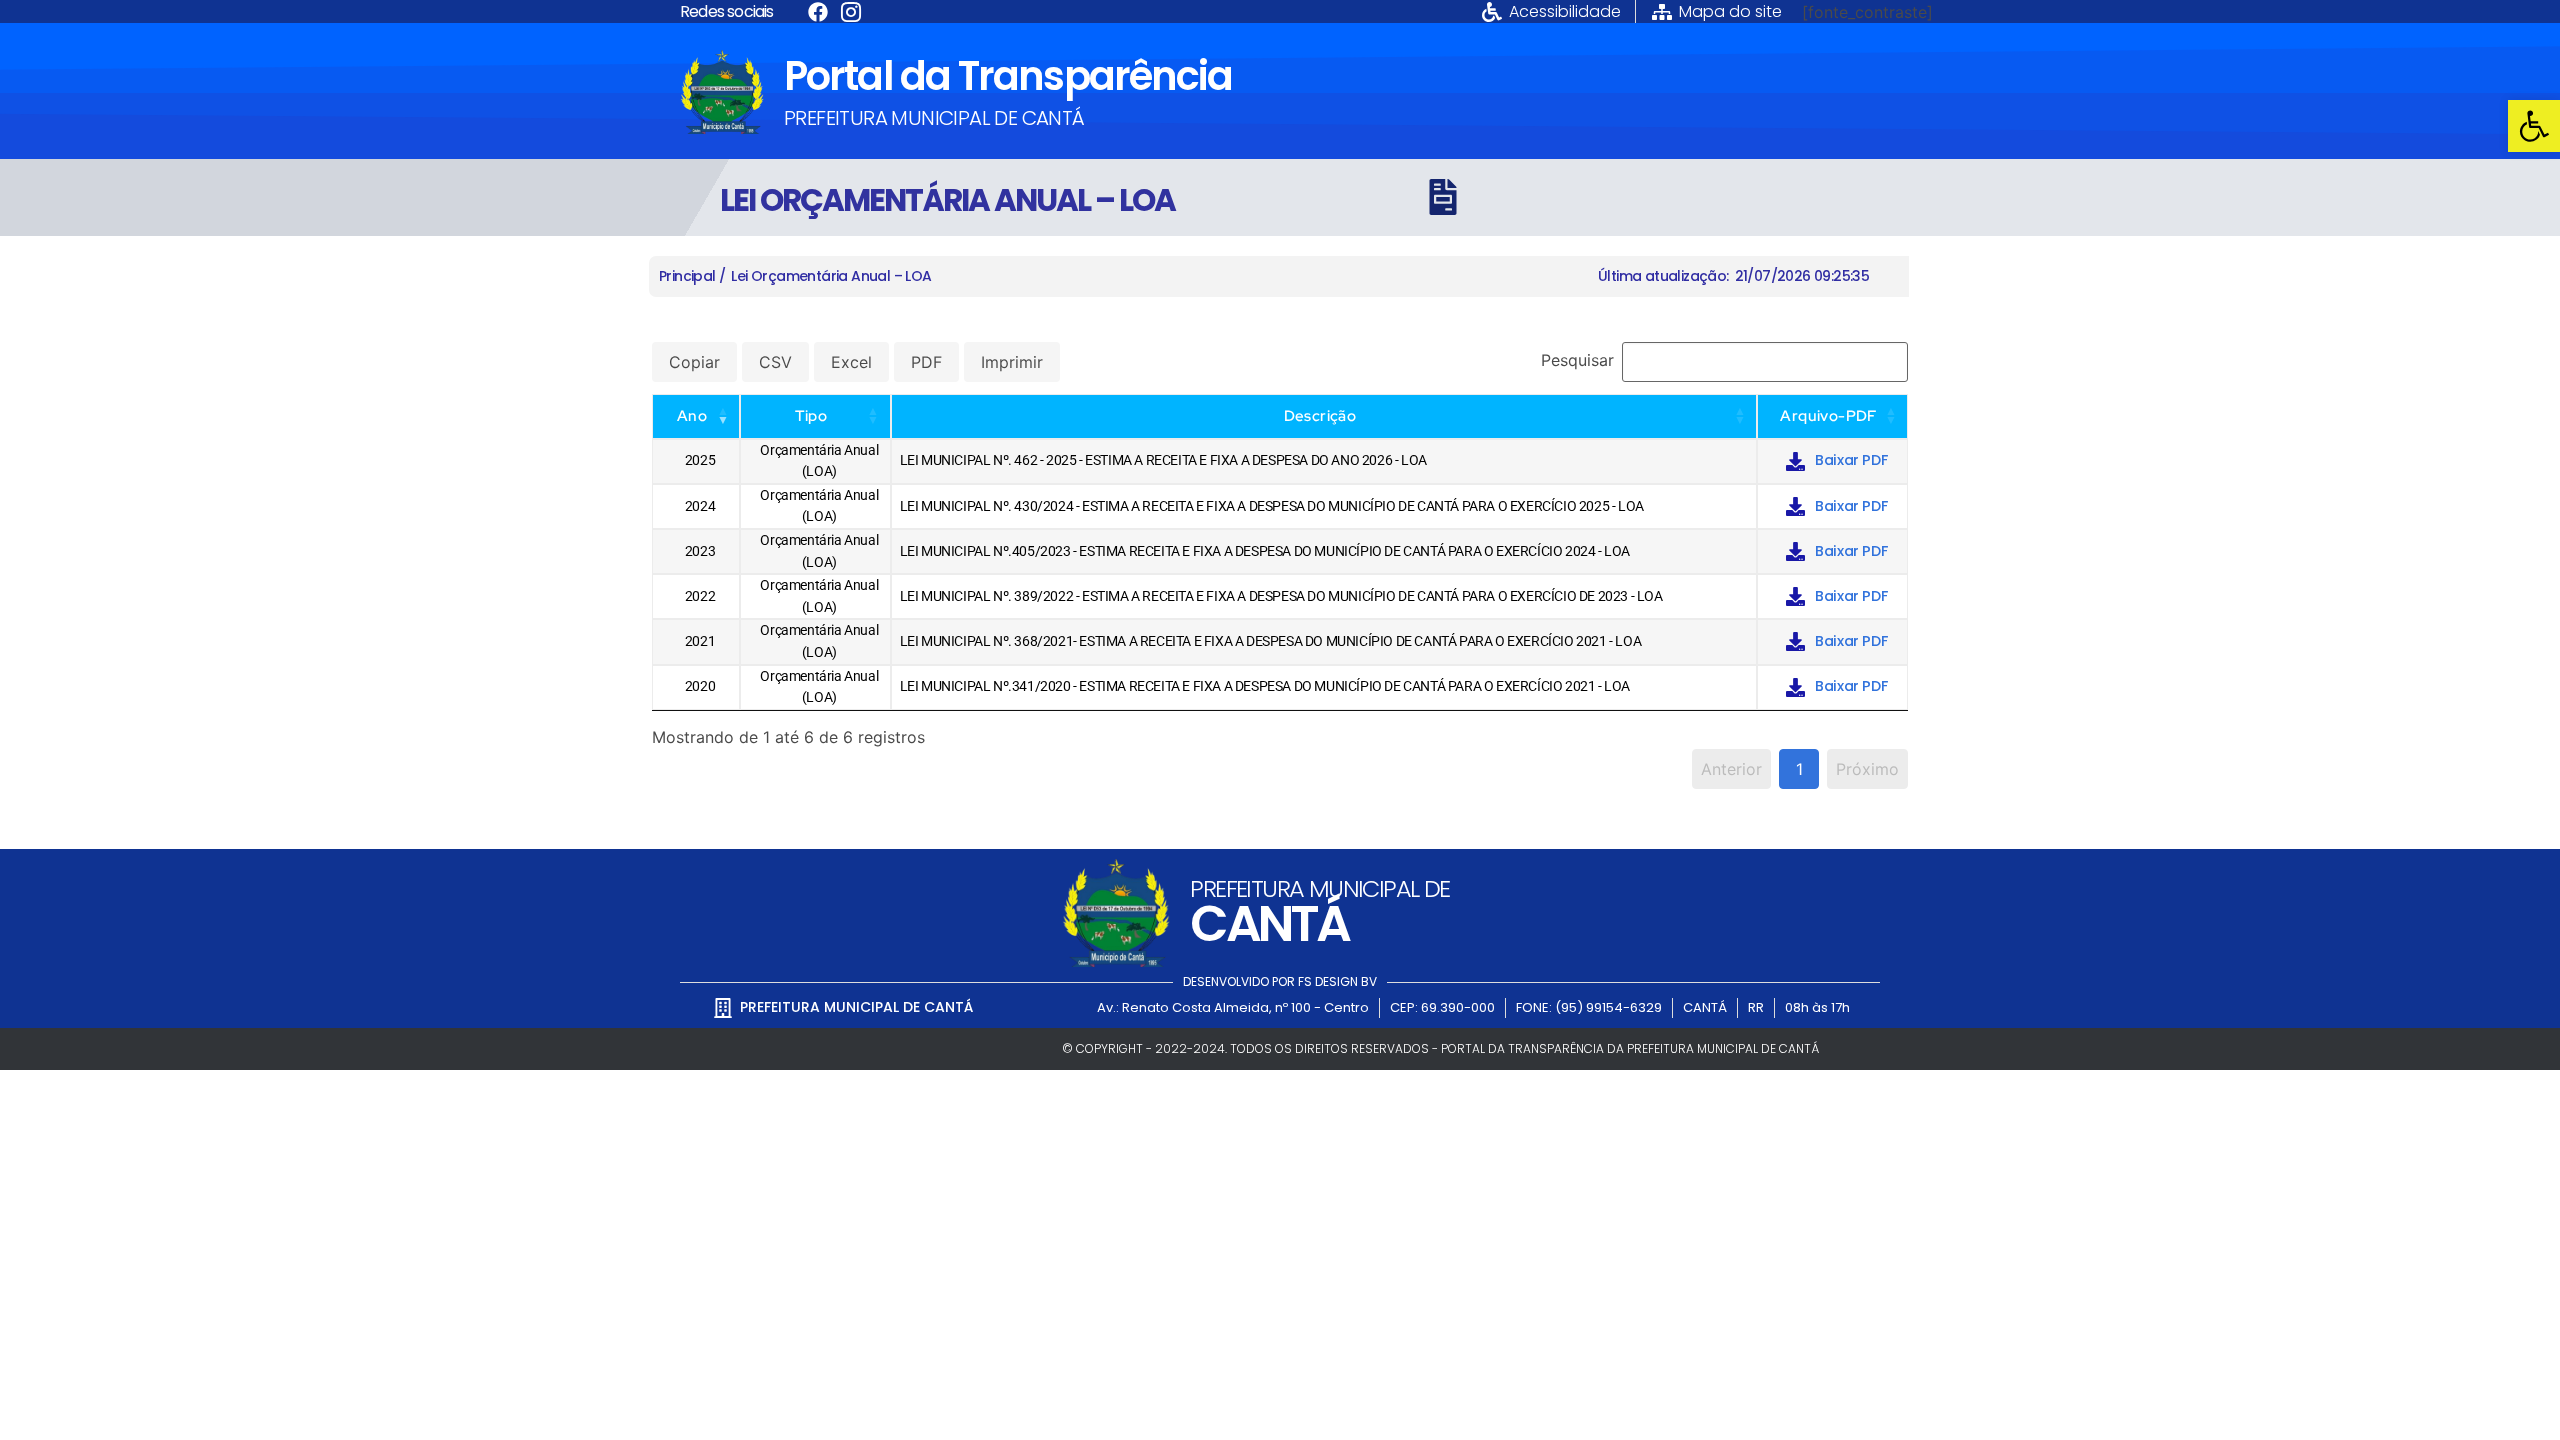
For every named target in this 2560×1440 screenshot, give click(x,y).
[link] (2534, 126)
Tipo (811, 416)
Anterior (1731, 769)
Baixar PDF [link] (1851, 460)
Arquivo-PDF (1828, 416)
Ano (692, 416)
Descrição (1320, 416)
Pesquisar (1577, 360)
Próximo (1867, 769)
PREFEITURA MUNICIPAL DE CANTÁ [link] (934, 118)
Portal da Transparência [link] (1008, 76)
